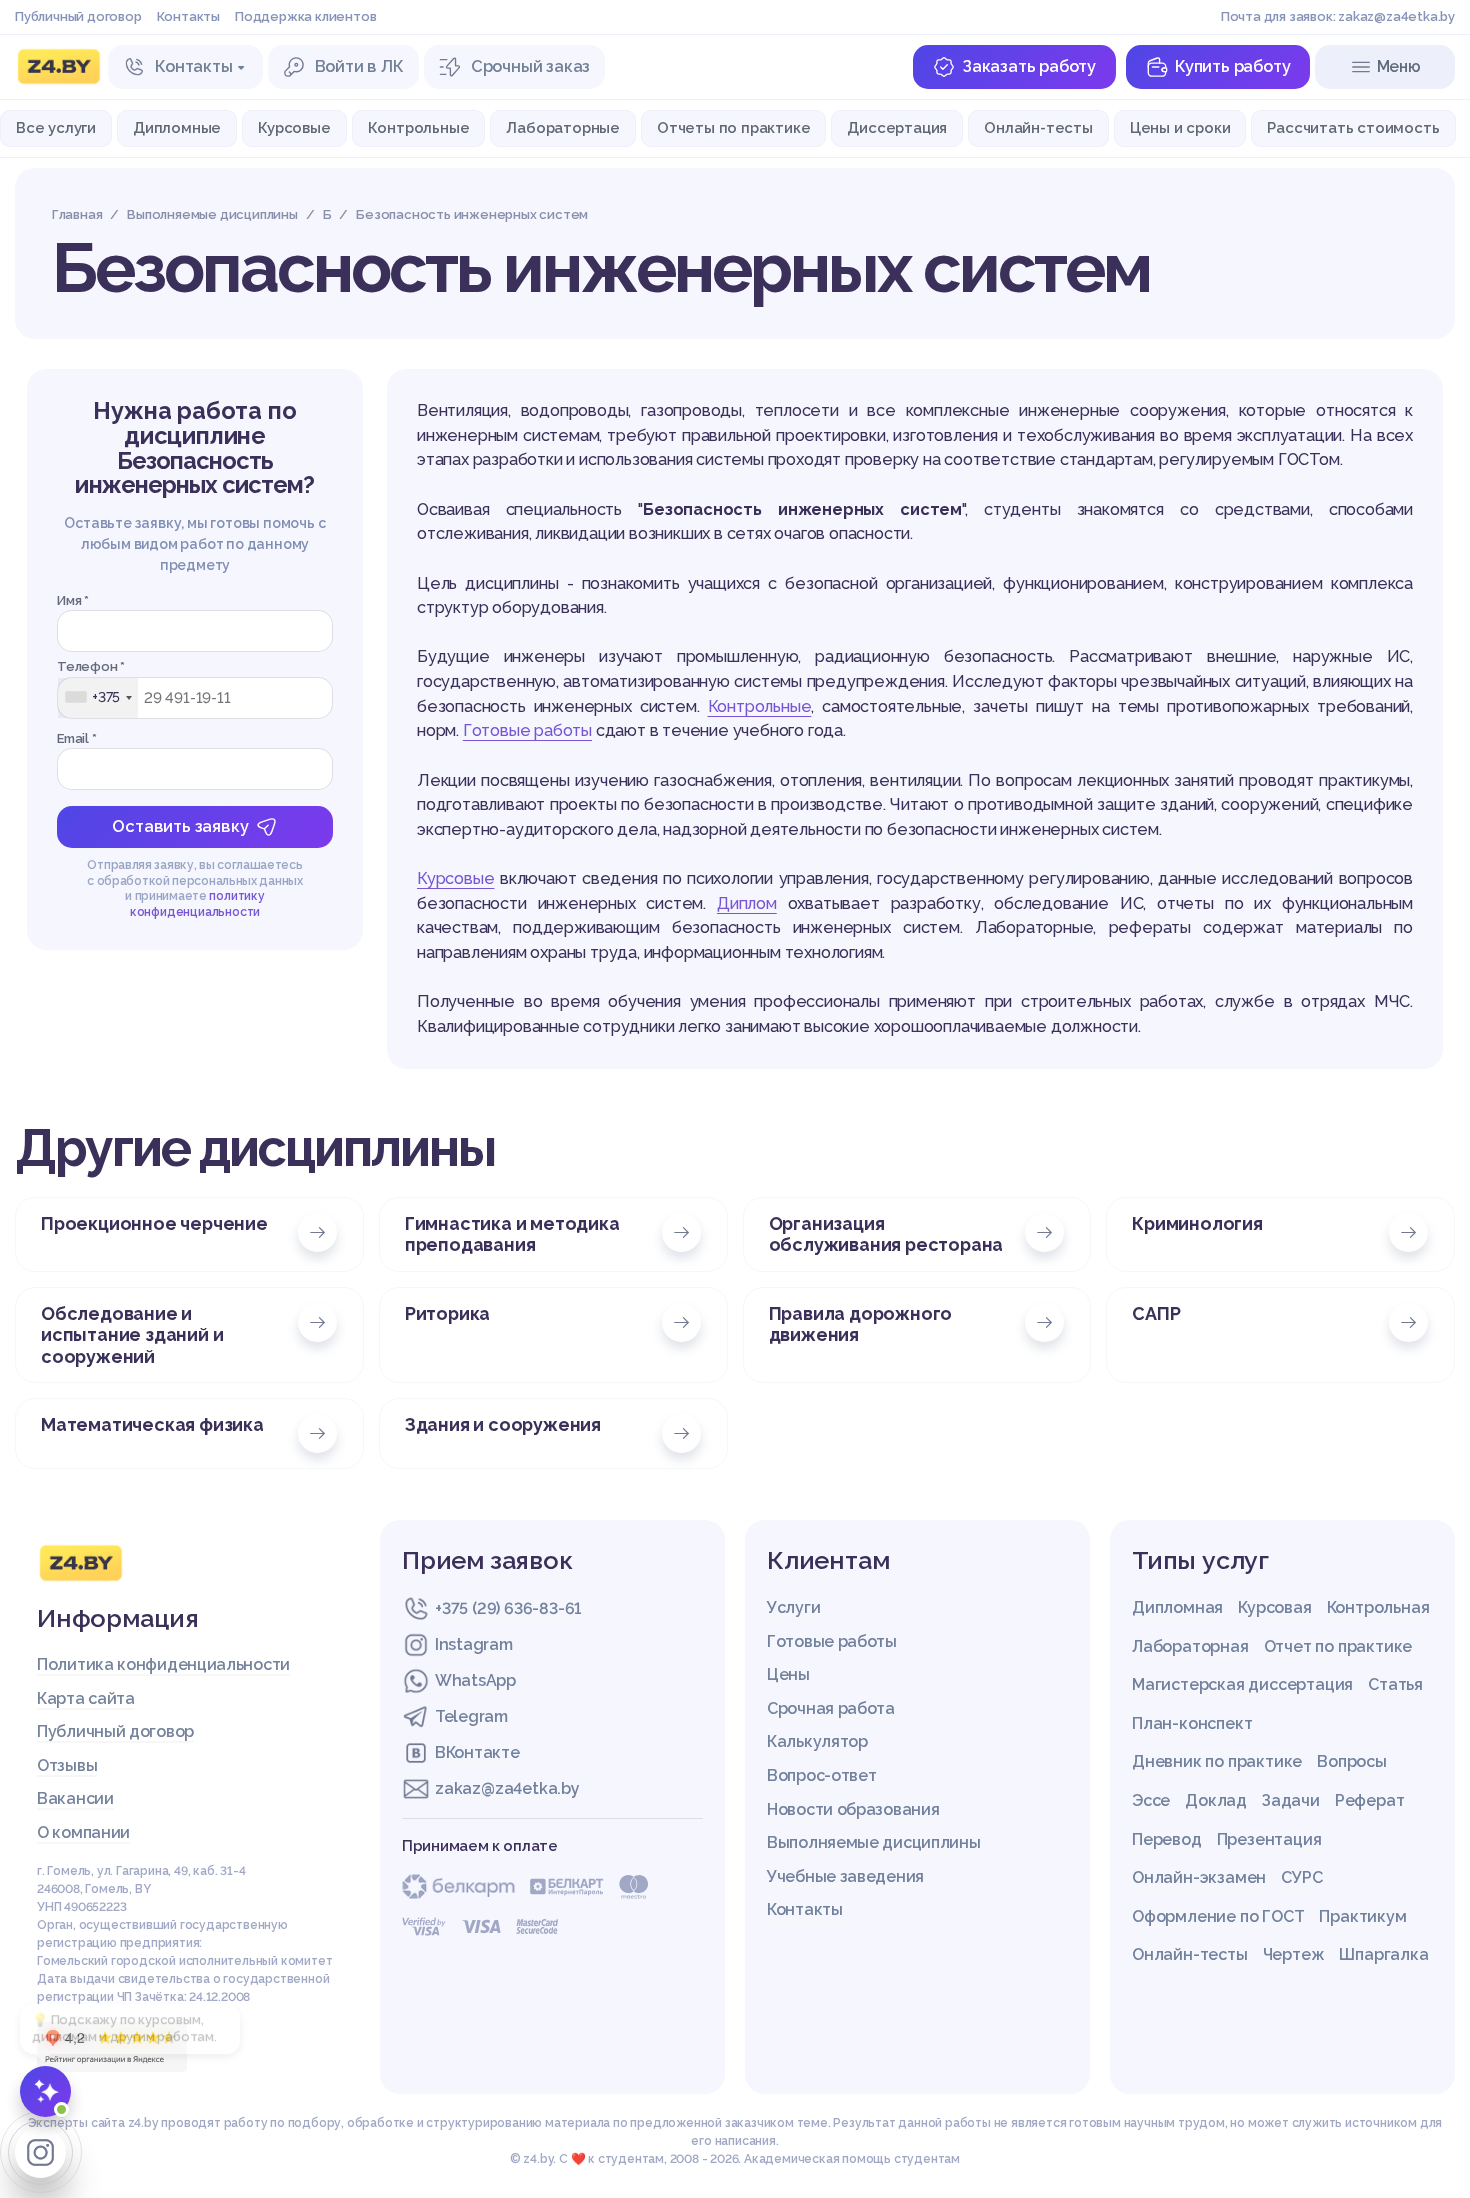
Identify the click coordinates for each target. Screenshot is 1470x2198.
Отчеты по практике (733, 127)
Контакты (188, 16)
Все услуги (56, 127)
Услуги (793, 1607)
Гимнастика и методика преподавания (512, 1234)
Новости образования (853, 1809)
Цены (788, 1674)
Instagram (473, 1644)
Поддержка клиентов (305, 16)
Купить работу (1232, 66)
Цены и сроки (1180, 127)
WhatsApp (475, 1680)
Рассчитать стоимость (1353, 127)
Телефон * (91, 666)
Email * (77, 737)
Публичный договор (78, 16)
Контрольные (419, 127)
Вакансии (75, 1798)
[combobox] (98, 697)
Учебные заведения (845, 1876)
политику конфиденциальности (197, 904)
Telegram (471, 1716)
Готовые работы (527, 730)
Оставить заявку (180, 826)
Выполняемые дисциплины (873, 1842)
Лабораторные (563, 127)
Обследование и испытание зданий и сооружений (132, 1335)
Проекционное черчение (154, 1223)
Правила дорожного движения (861, 1324)
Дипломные (177, 127)
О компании (83, 1832)
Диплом (747, 903)
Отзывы (67, 1765)
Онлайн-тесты (1038, 127)
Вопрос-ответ (821, 1775)
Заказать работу (1029, 66)
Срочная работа (831, 1708)
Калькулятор (817, 1741)
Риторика (447, 1313)
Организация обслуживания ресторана (886, 1234)
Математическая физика (152, 1424)
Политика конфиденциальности (163, 1664)
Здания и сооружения (503, 1424)
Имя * (73, 599)
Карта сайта (86, 1698)
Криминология (1197, 1223)
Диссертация (897, 127)
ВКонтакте (477, 1752)
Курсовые (294, 127)
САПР (1156, 1313)
